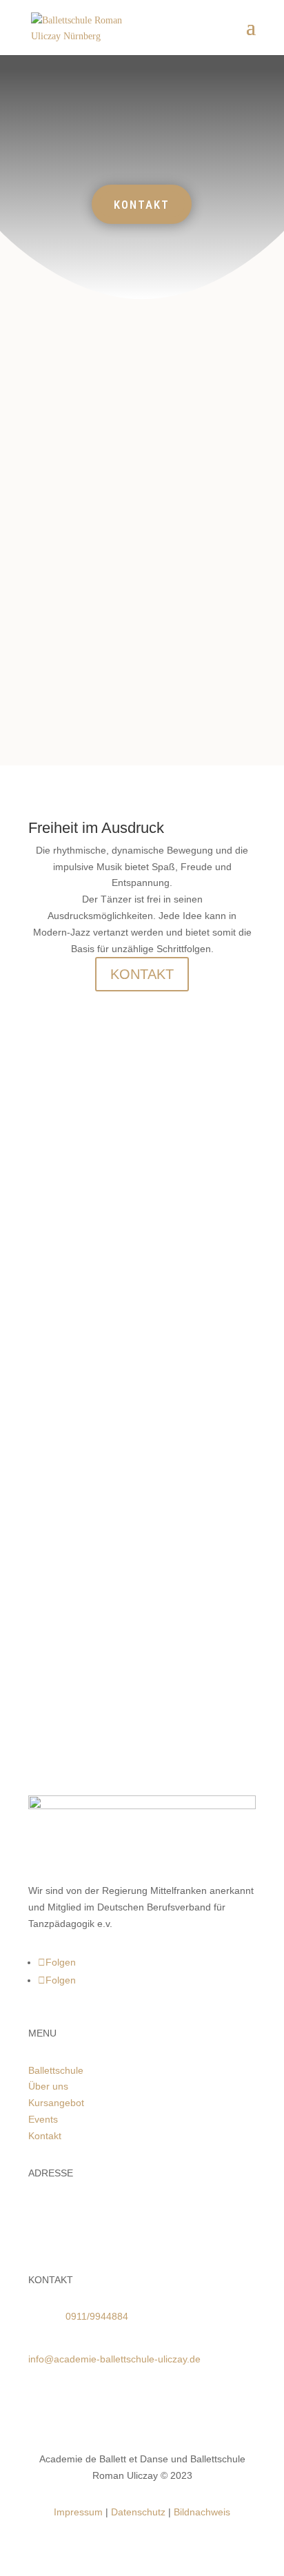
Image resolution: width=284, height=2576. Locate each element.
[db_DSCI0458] (103, 1414)
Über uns (48, 2086)
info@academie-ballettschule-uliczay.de (114, 2359)
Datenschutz (138, 2512)
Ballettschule (56, 2070)
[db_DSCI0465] (103, 1191)
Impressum (78, 2512)
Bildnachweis (202, 2512)
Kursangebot (56, 2103)
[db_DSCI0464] (103, 1303)
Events (43, 2119)
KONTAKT (142, 205)
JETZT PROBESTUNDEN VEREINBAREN (142, 1656)
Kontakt (45, 2136)
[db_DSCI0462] (103, 1526)
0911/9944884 (97, 2316)
